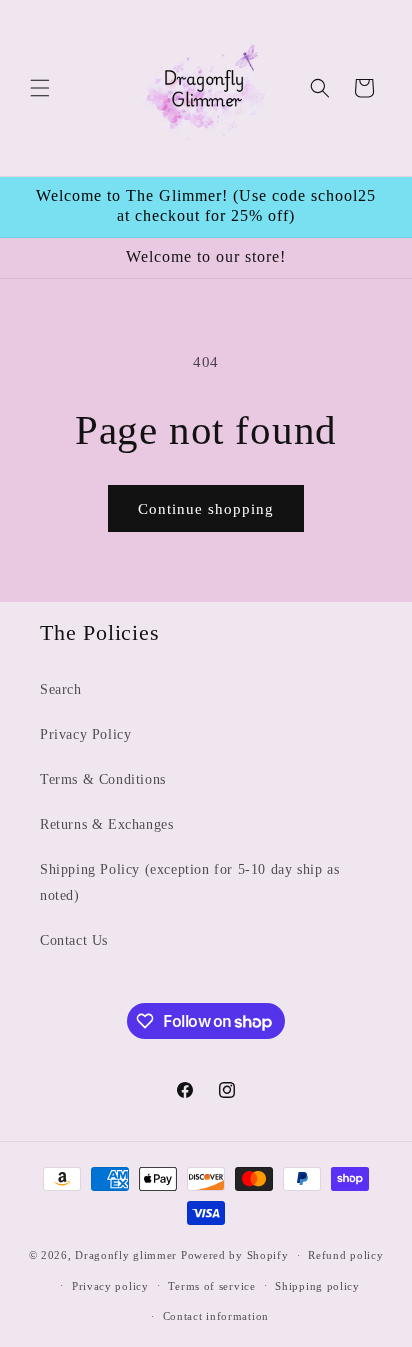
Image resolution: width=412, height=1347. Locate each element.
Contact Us (74, 940)
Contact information (216, 1316)
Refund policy (345, 1255)
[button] (40, 88)
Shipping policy (317, 1286)
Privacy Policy (85, 734)
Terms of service (211, 1286)
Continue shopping (206, 509)
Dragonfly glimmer (128, 1255)
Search (61, 689)
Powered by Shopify (235, 1255)
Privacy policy (110, 1286)
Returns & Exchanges (106, 824)
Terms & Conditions (103, 779)
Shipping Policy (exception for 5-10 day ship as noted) (189, 882)
